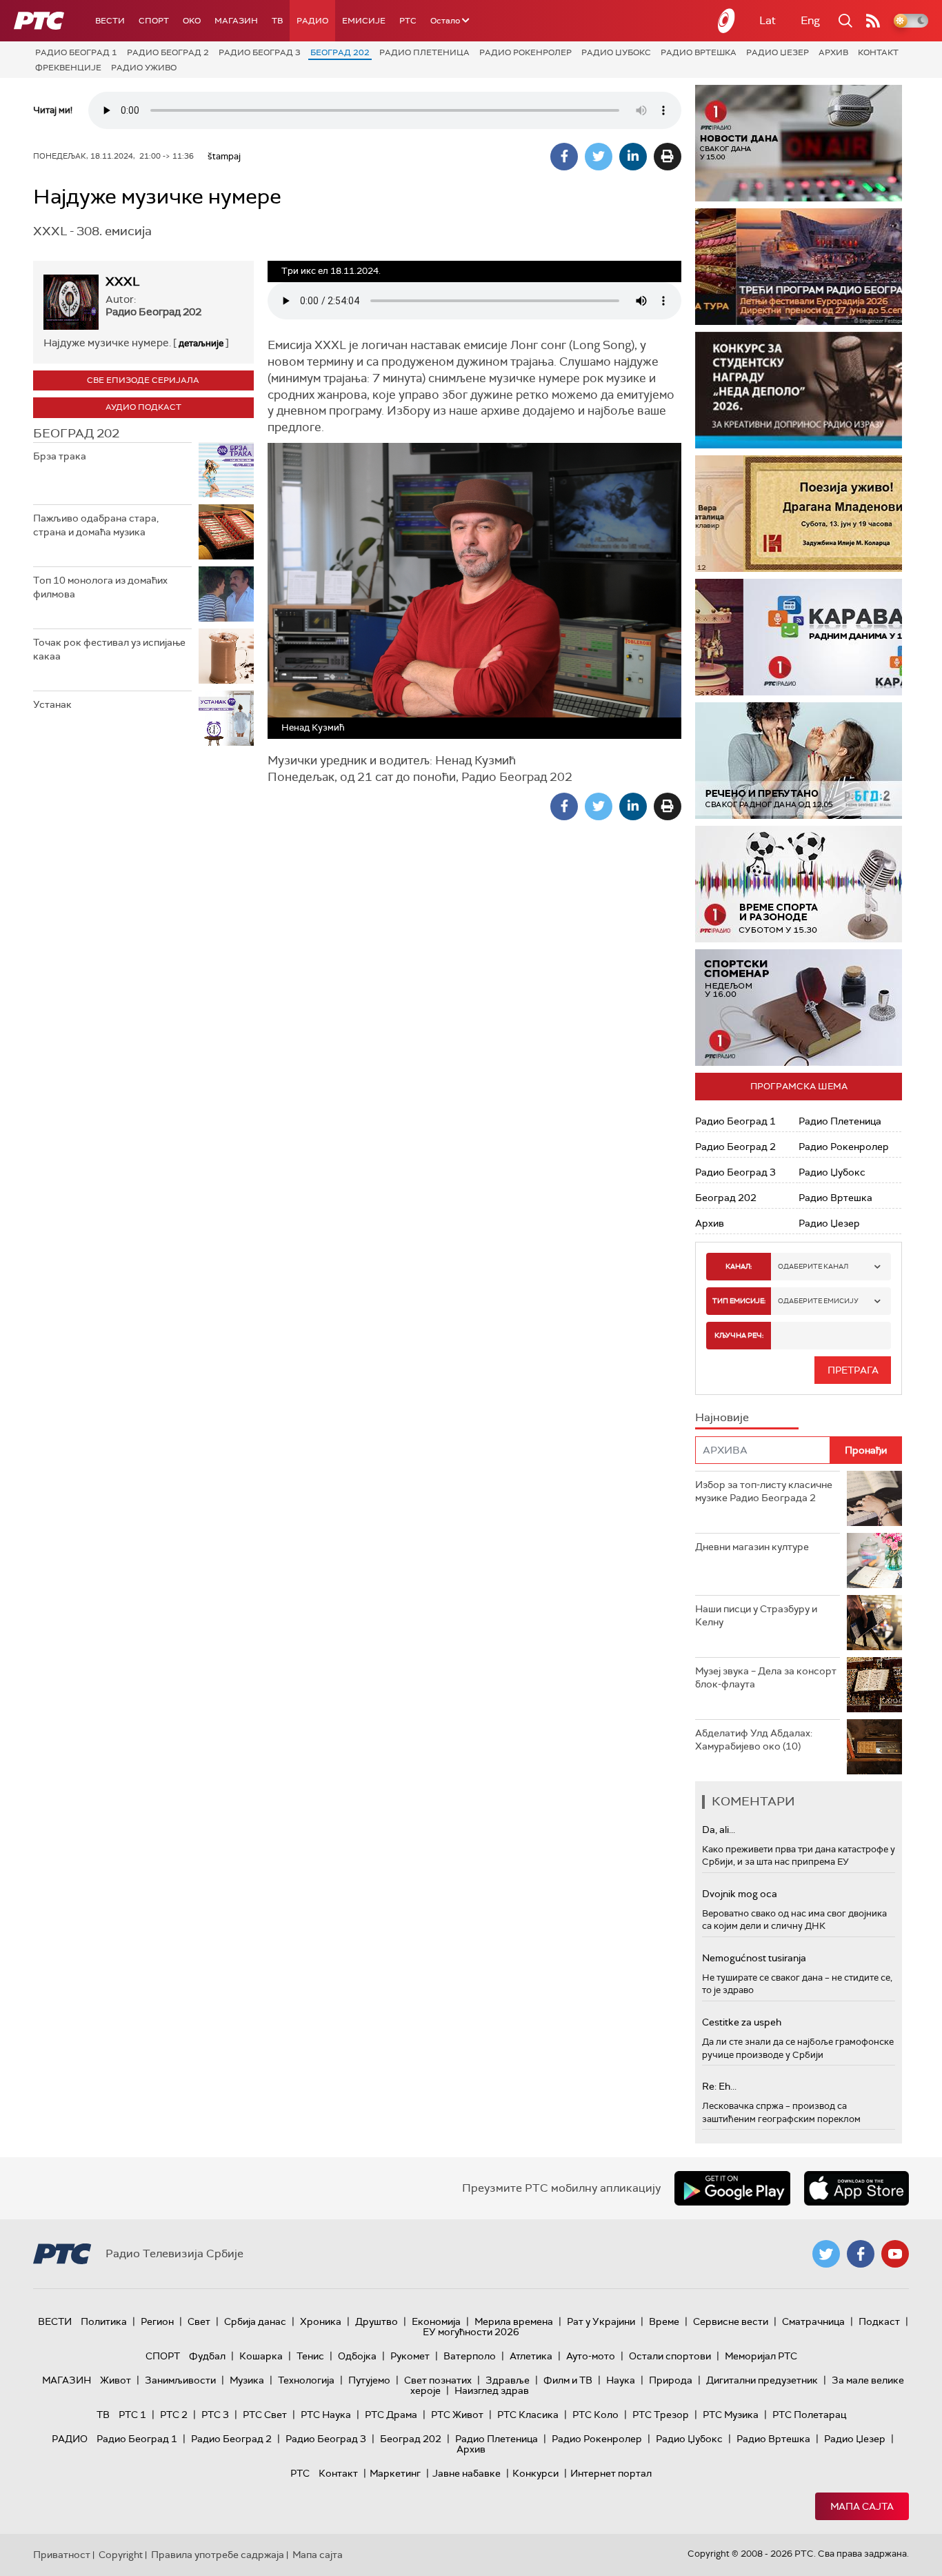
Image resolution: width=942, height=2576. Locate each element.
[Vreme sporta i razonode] (799, 884)
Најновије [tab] (722, 1417)
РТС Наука (326, 2415)
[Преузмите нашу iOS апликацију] (856, 2188)
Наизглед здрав (492, 2390)
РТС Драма (391, 2415)
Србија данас (255, 2321)
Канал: (739, 1266)
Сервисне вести (731, 2321)
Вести (110, 21)
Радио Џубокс (616, 52)
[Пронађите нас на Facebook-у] (861, 2254)
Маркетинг (395, 2473)
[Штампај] (668, 157)
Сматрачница (813, 2321)
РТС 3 (215, 2415)
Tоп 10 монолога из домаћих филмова (100, 587)
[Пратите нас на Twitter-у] (826, 2254)
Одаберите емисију (818, 1301)
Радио (312, 21)
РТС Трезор (661, 2415)
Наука (621, 2380)
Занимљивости (180, 2380)
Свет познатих (438, 2380)
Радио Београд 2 (168, 52)
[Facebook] (564, 157)
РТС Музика (731, 2415)
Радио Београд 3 (260, 52)
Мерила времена (514, 2321)
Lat (768, 20)
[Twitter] (599, 157)
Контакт (878, 52)
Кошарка (261, 2356)
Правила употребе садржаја (218, 2555)
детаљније (201, 343)
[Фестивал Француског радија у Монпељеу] (799, 267)
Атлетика (531, 2356)
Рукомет (410, 2356)
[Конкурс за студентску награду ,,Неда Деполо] (799, 390)
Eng (810, 20)
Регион (157, 2321)
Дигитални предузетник (762, 2380)
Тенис (310, 2356)
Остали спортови (670, 2356)
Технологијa (306, 2380)
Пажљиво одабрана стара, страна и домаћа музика (96, 525)
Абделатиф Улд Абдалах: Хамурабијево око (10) (754, 1740)
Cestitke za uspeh (742, 2022)
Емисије (364, 21)
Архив (833, 52)
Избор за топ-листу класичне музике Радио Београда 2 (764, 1492)
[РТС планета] (727, 21)
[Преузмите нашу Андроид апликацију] (732, 2188)
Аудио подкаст (143, 407)
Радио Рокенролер (525, 52)
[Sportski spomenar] (799, 1008)
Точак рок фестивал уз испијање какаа (109, 649)
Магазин (236, 21)
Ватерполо (470, 2356)
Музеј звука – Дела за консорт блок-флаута (766, 1678)
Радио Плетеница (424, 52)
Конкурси (535, 2473)
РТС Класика (528, 2415)
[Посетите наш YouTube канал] (895, 2254)
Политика (104, 2321)
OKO (192, 21)
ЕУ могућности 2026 (471, 2332)
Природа (671, 2380)
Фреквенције (68, 68)
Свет (199, 2321)
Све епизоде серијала (143, 380)
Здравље (508, 2380)
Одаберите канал (813, 1266)
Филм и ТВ (568, 2380)
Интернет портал (611, 2473)
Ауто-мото (591, 2356)
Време (664, 2321)
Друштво (377, 2321)
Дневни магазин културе (752, 1547)
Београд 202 (340, 52)
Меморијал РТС (761, 2356)
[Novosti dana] (799, 143)
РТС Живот (457, 2415)
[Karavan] (799, 637)
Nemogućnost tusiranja (754, 1958)
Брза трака (60, 456)
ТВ (277, 21)
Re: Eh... (719, 2086)
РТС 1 (132, 2415)
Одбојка (357, 2356)
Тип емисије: (739, 1301)
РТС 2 (174, 2415)
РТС (408, 21)
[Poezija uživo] (799, 514)
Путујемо (369, 2380)
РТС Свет (265, 2415)
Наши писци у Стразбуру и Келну (756, 1616)
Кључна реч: (739, 1335)
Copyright (121, 2555)
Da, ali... (719, 1830)
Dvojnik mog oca (740, 1894)
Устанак (52, 704)
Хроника (321, 2321)
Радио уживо (144, 68)
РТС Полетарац (809, 2415)
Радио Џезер (778, 52)
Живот (116, 2380)
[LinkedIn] (633, 157)
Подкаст (879, 2321)
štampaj (224, 156)
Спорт (154, 21)
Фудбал (207, 2356)
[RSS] (873, 21)
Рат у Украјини (601, 2321)
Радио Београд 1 (76, 52)
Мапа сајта (862, 2506)
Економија (436, 2321)
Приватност (62, 2555)
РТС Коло (595, 2415)
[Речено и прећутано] (799, 761)
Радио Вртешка (699, 52)
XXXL (122, 281)
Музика (247, 2380)
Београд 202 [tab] (76, 433)
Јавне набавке (467, 2473)
